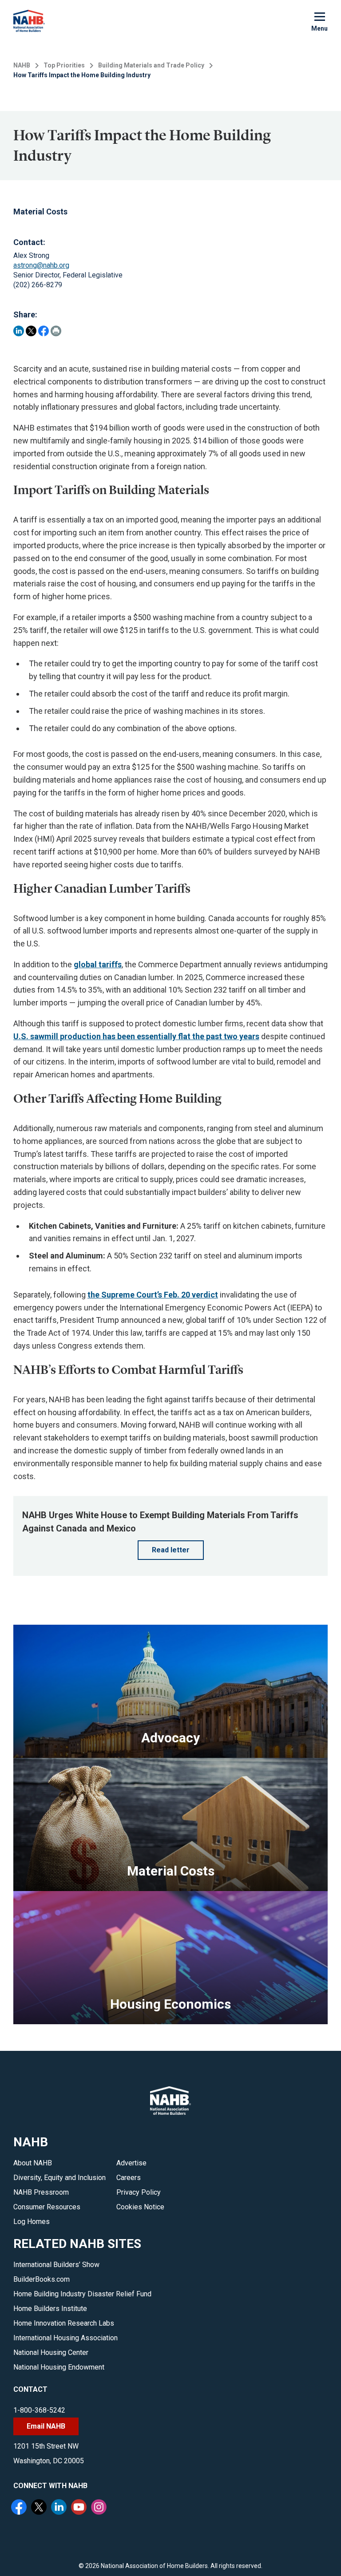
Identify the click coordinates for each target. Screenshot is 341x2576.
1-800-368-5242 (39, 2410)
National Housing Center (51, 2352)
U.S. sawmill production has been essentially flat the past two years (136, 1036)
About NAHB (33, 2163)
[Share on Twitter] (31, 331)
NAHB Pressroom (41, 2192)
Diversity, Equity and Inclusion (59, 2178)
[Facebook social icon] (20, 2508)
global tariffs (98, 964)
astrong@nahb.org (41, 265)
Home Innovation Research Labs (64, 2323)
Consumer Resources (47, 2207)
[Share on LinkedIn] (19, 331)
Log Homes (32, 2222)
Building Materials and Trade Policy (151, 65)
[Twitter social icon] (40, 2508)
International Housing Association (65, 2338)
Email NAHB (46, 2426)
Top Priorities (64, 65)
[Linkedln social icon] (60, 2508)
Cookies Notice (140, 2207)
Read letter (171, 1550)
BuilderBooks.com (42, 2279)
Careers (129, 2178)
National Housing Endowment (59, 2367)
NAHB (22, 65)
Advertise (131, 2163)
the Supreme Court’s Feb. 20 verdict (153, 1295)
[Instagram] (100, 2508)
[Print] (56, 331)
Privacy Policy (139, 2192)
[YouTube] (80, 2508)
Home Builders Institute (50, 2309)
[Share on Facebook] (44, 331)
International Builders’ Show (56, 2265)
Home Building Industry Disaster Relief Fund (82, 2294)
